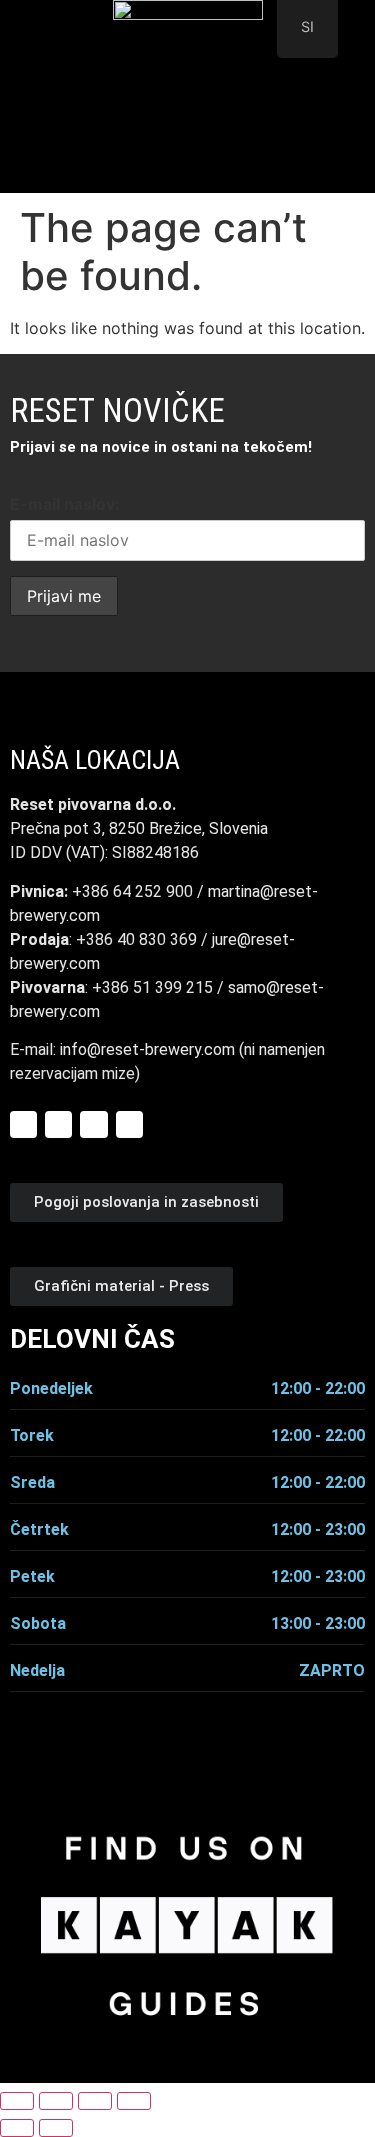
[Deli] (95, 2101)
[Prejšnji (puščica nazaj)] (17, 2128)
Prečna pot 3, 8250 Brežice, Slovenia (139, 828)
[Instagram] (58, 1124)
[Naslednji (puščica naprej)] (56, 2128)
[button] (188, 166)
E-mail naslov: (65, 504)
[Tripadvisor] (129, 1124)
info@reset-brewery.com (149, 1049)
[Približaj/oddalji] (17, 2101)
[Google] (93, 1124)
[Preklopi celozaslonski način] (56, 2101)
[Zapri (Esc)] (134, 2101)
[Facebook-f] (23, 1124)
